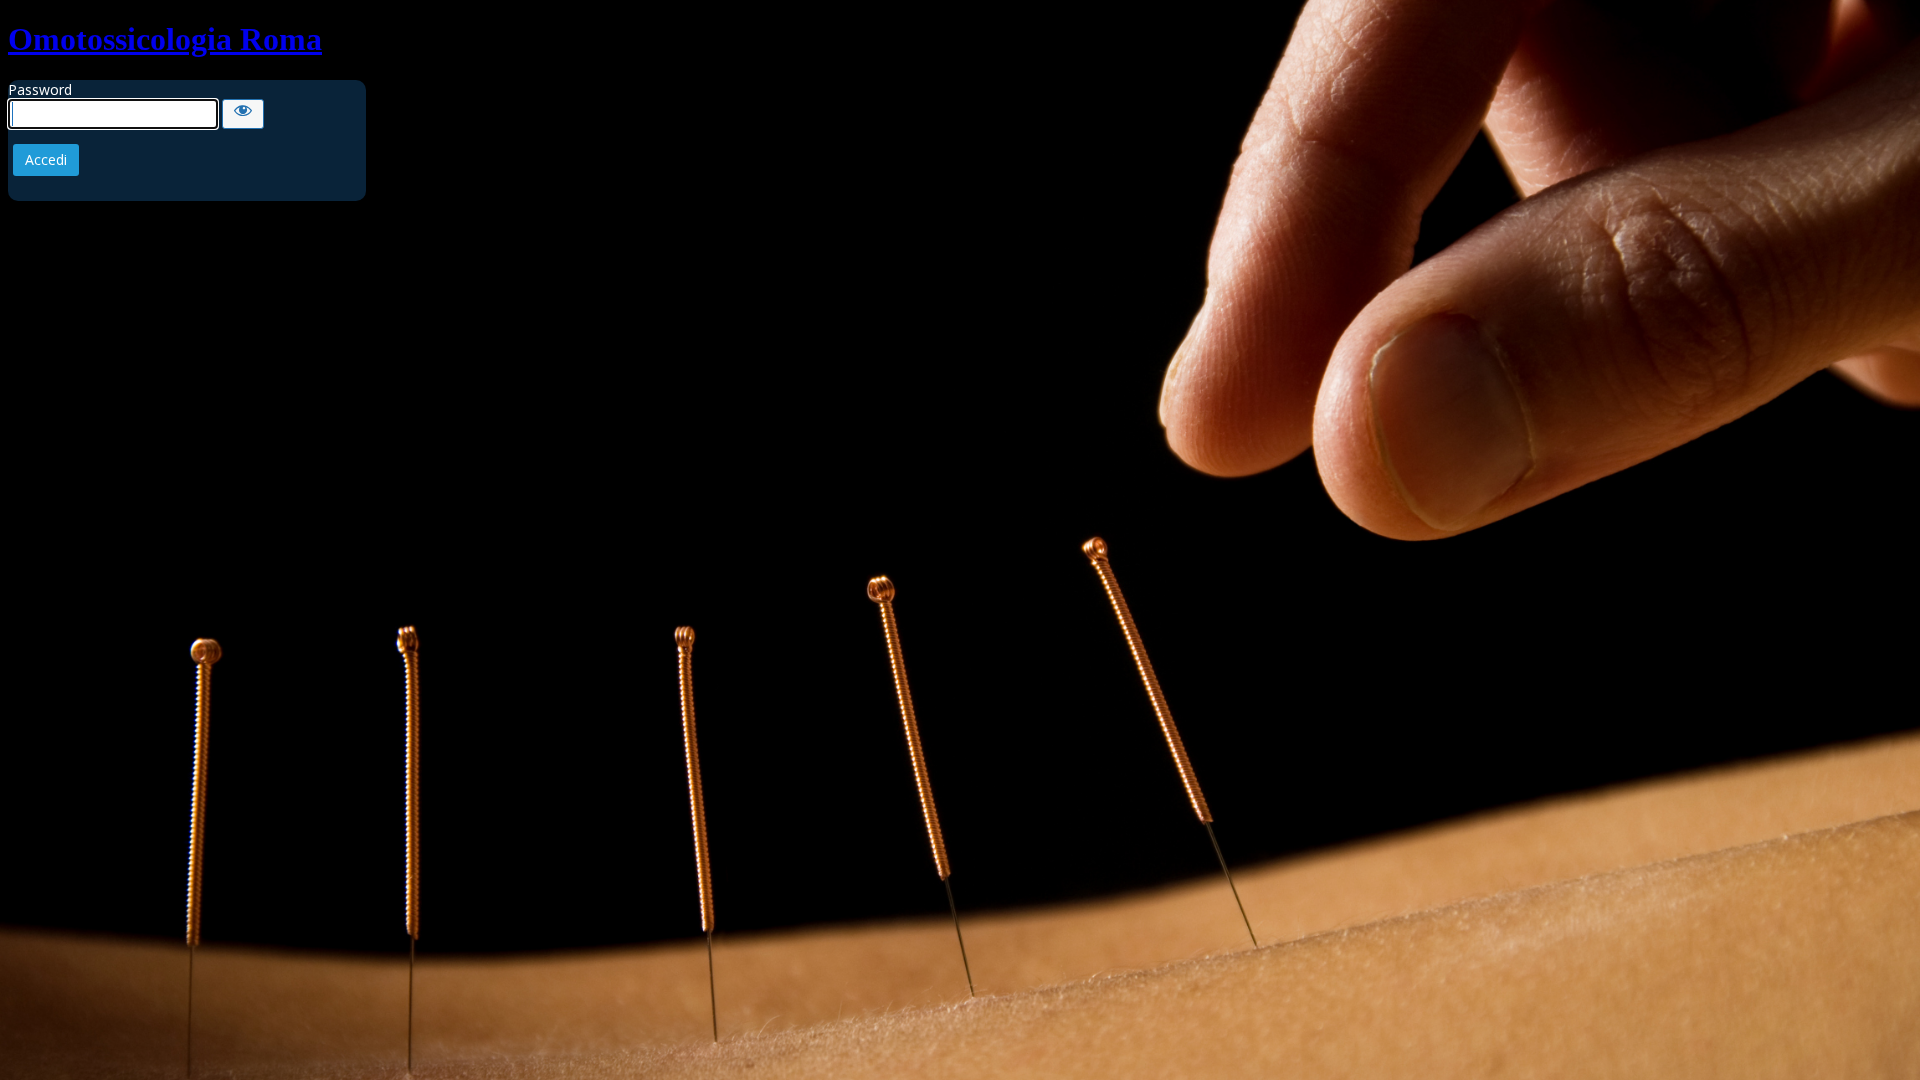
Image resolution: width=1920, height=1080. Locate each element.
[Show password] (243, 114)
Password (40, 89)
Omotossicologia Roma (165, 39)
